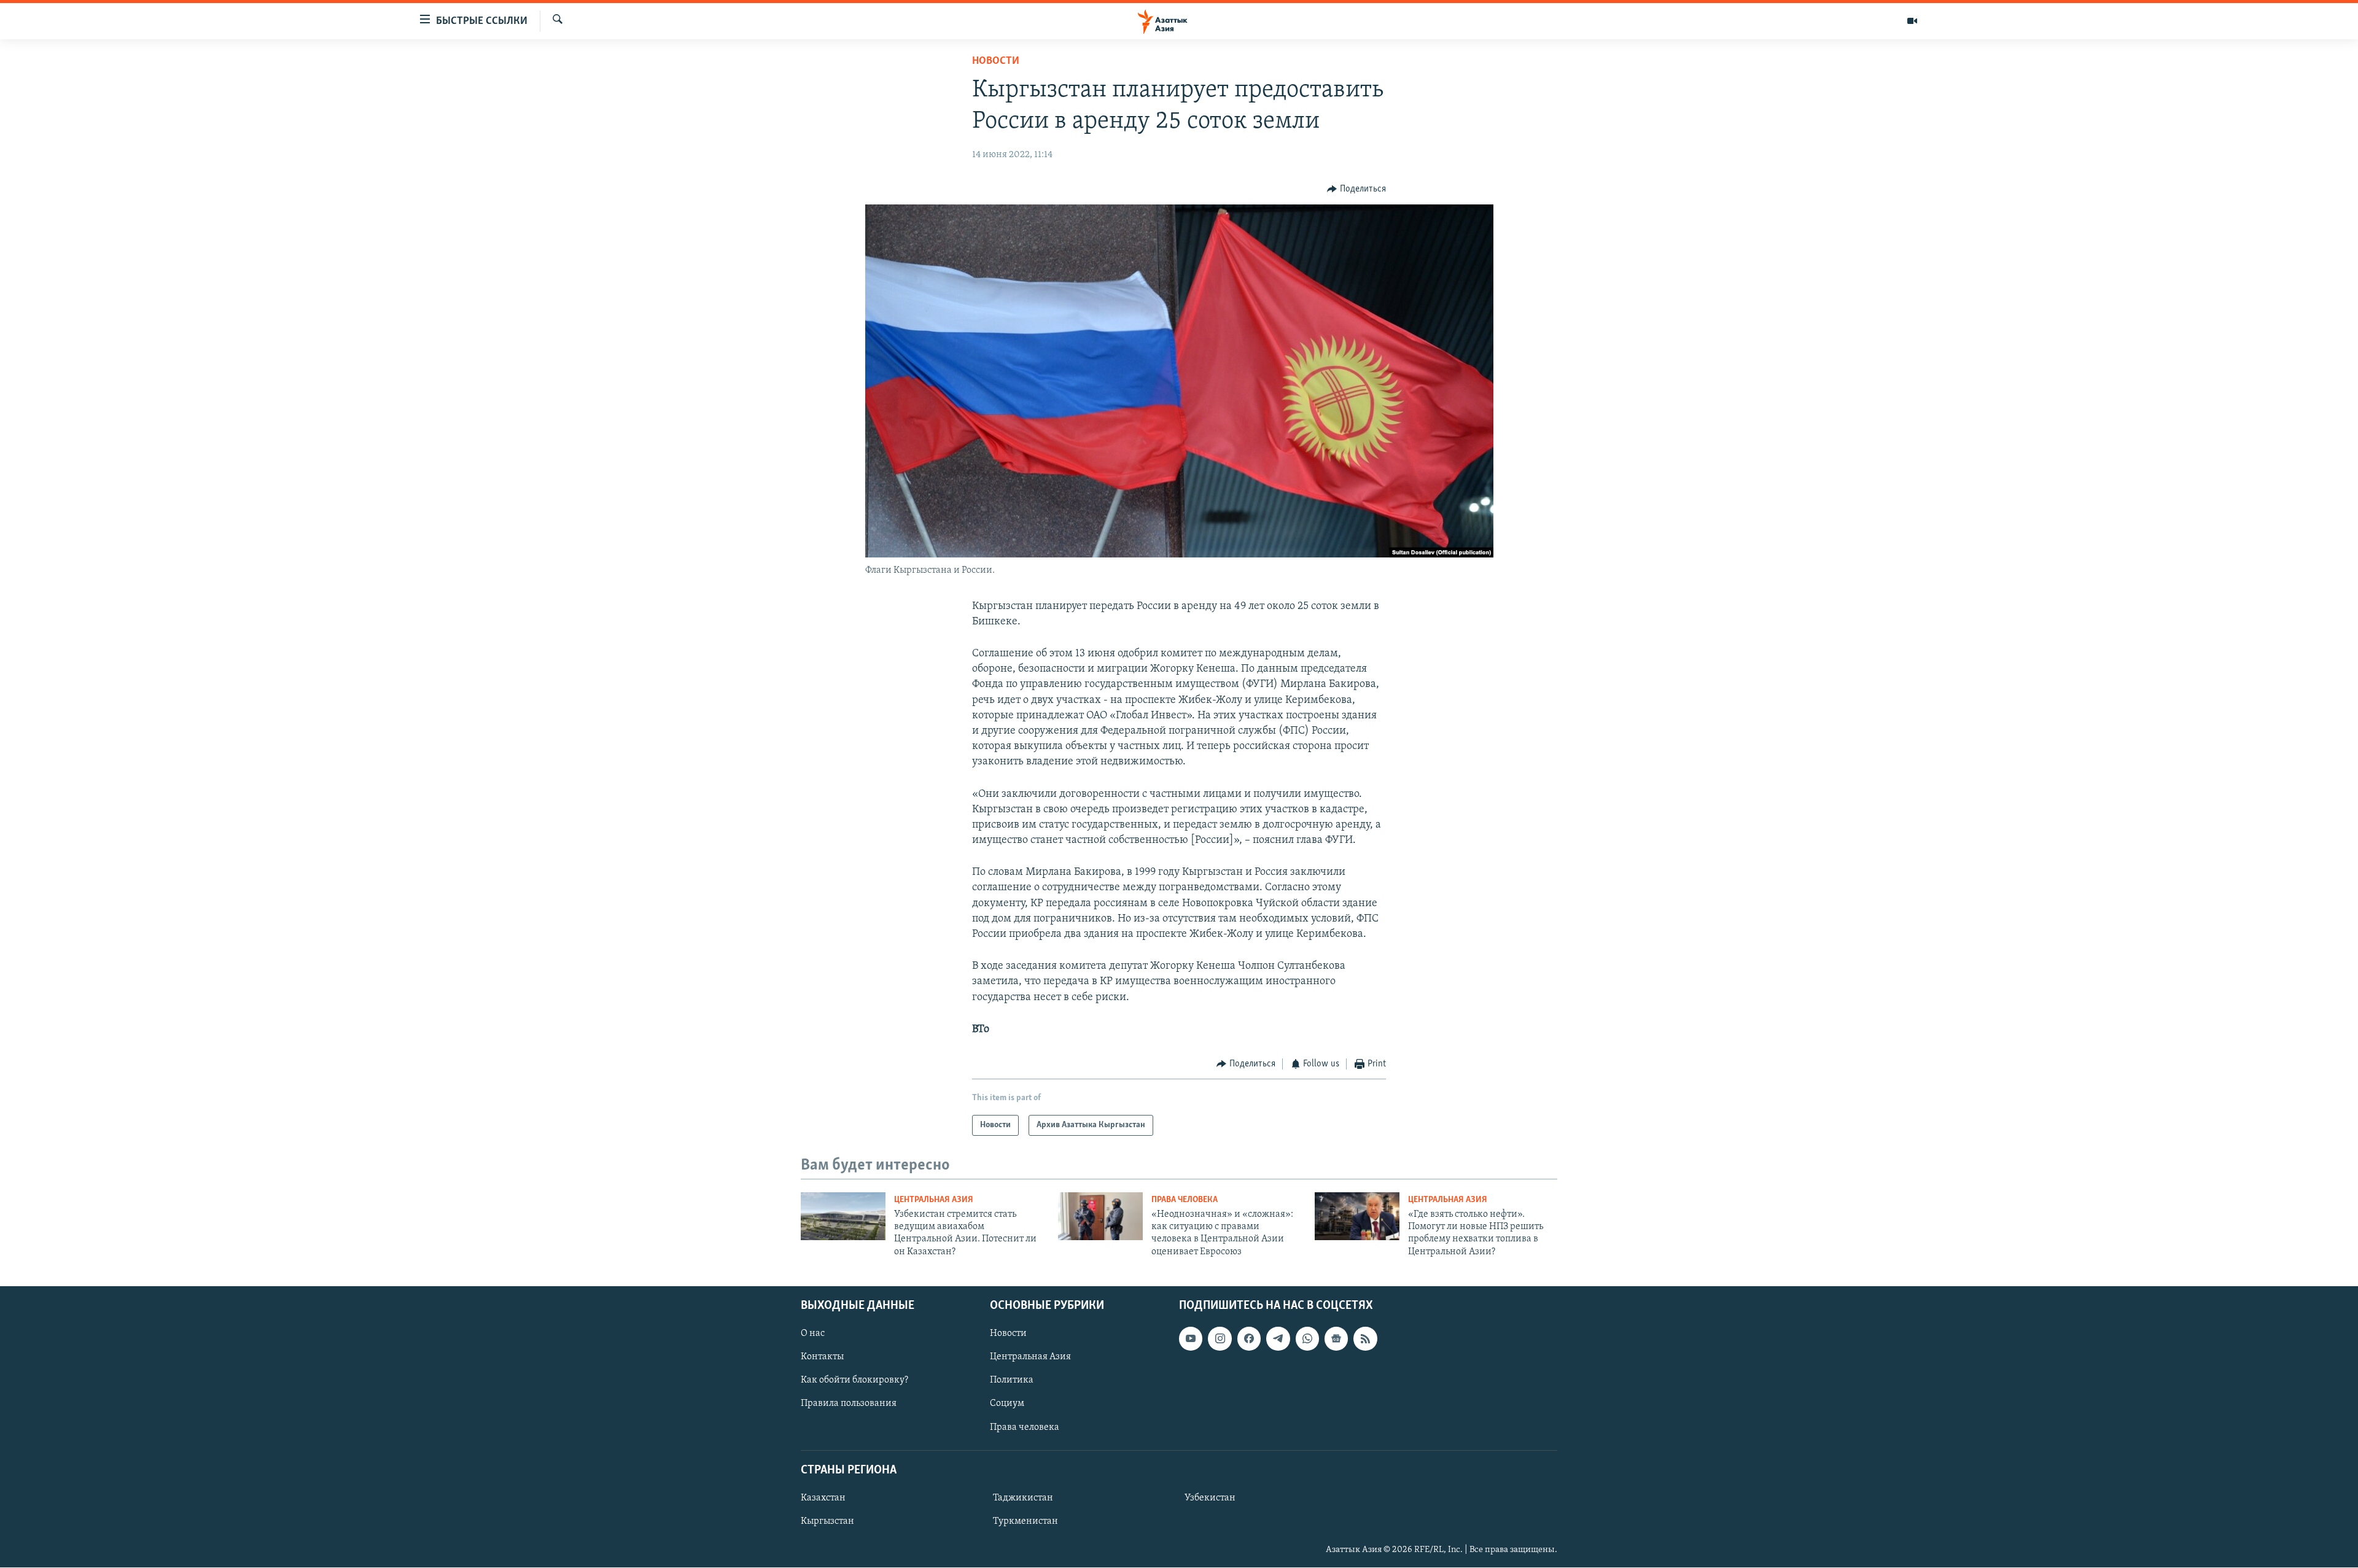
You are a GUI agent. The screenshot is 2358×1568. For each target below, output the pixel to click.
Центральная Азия (934, 1200)
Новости (996, 61)
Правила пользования (849, 1404)
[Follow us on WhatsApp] (1307, 1338)
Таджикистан (1023, 1498)
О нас (813, 1333)
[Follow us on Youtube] (1191, 1338)
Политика (1012, 1381)
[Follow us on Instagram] (1220, 1338)
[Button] (1356, 189)
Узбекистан (1210, 1498)
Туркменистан (1025, 1521)
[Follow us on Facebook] (1249, 1338)
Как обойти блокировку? (854, 1381)
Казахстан (823, 1498)
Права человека (1185, 1200)
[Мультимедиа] (1912, 21)
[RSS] (1365, 1338)
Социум (1007, 1404)
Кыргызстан (827, 1521)
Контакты (822, 1357)
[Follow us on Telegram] (1278, 1338)
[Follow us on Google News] (1336, 1338)
